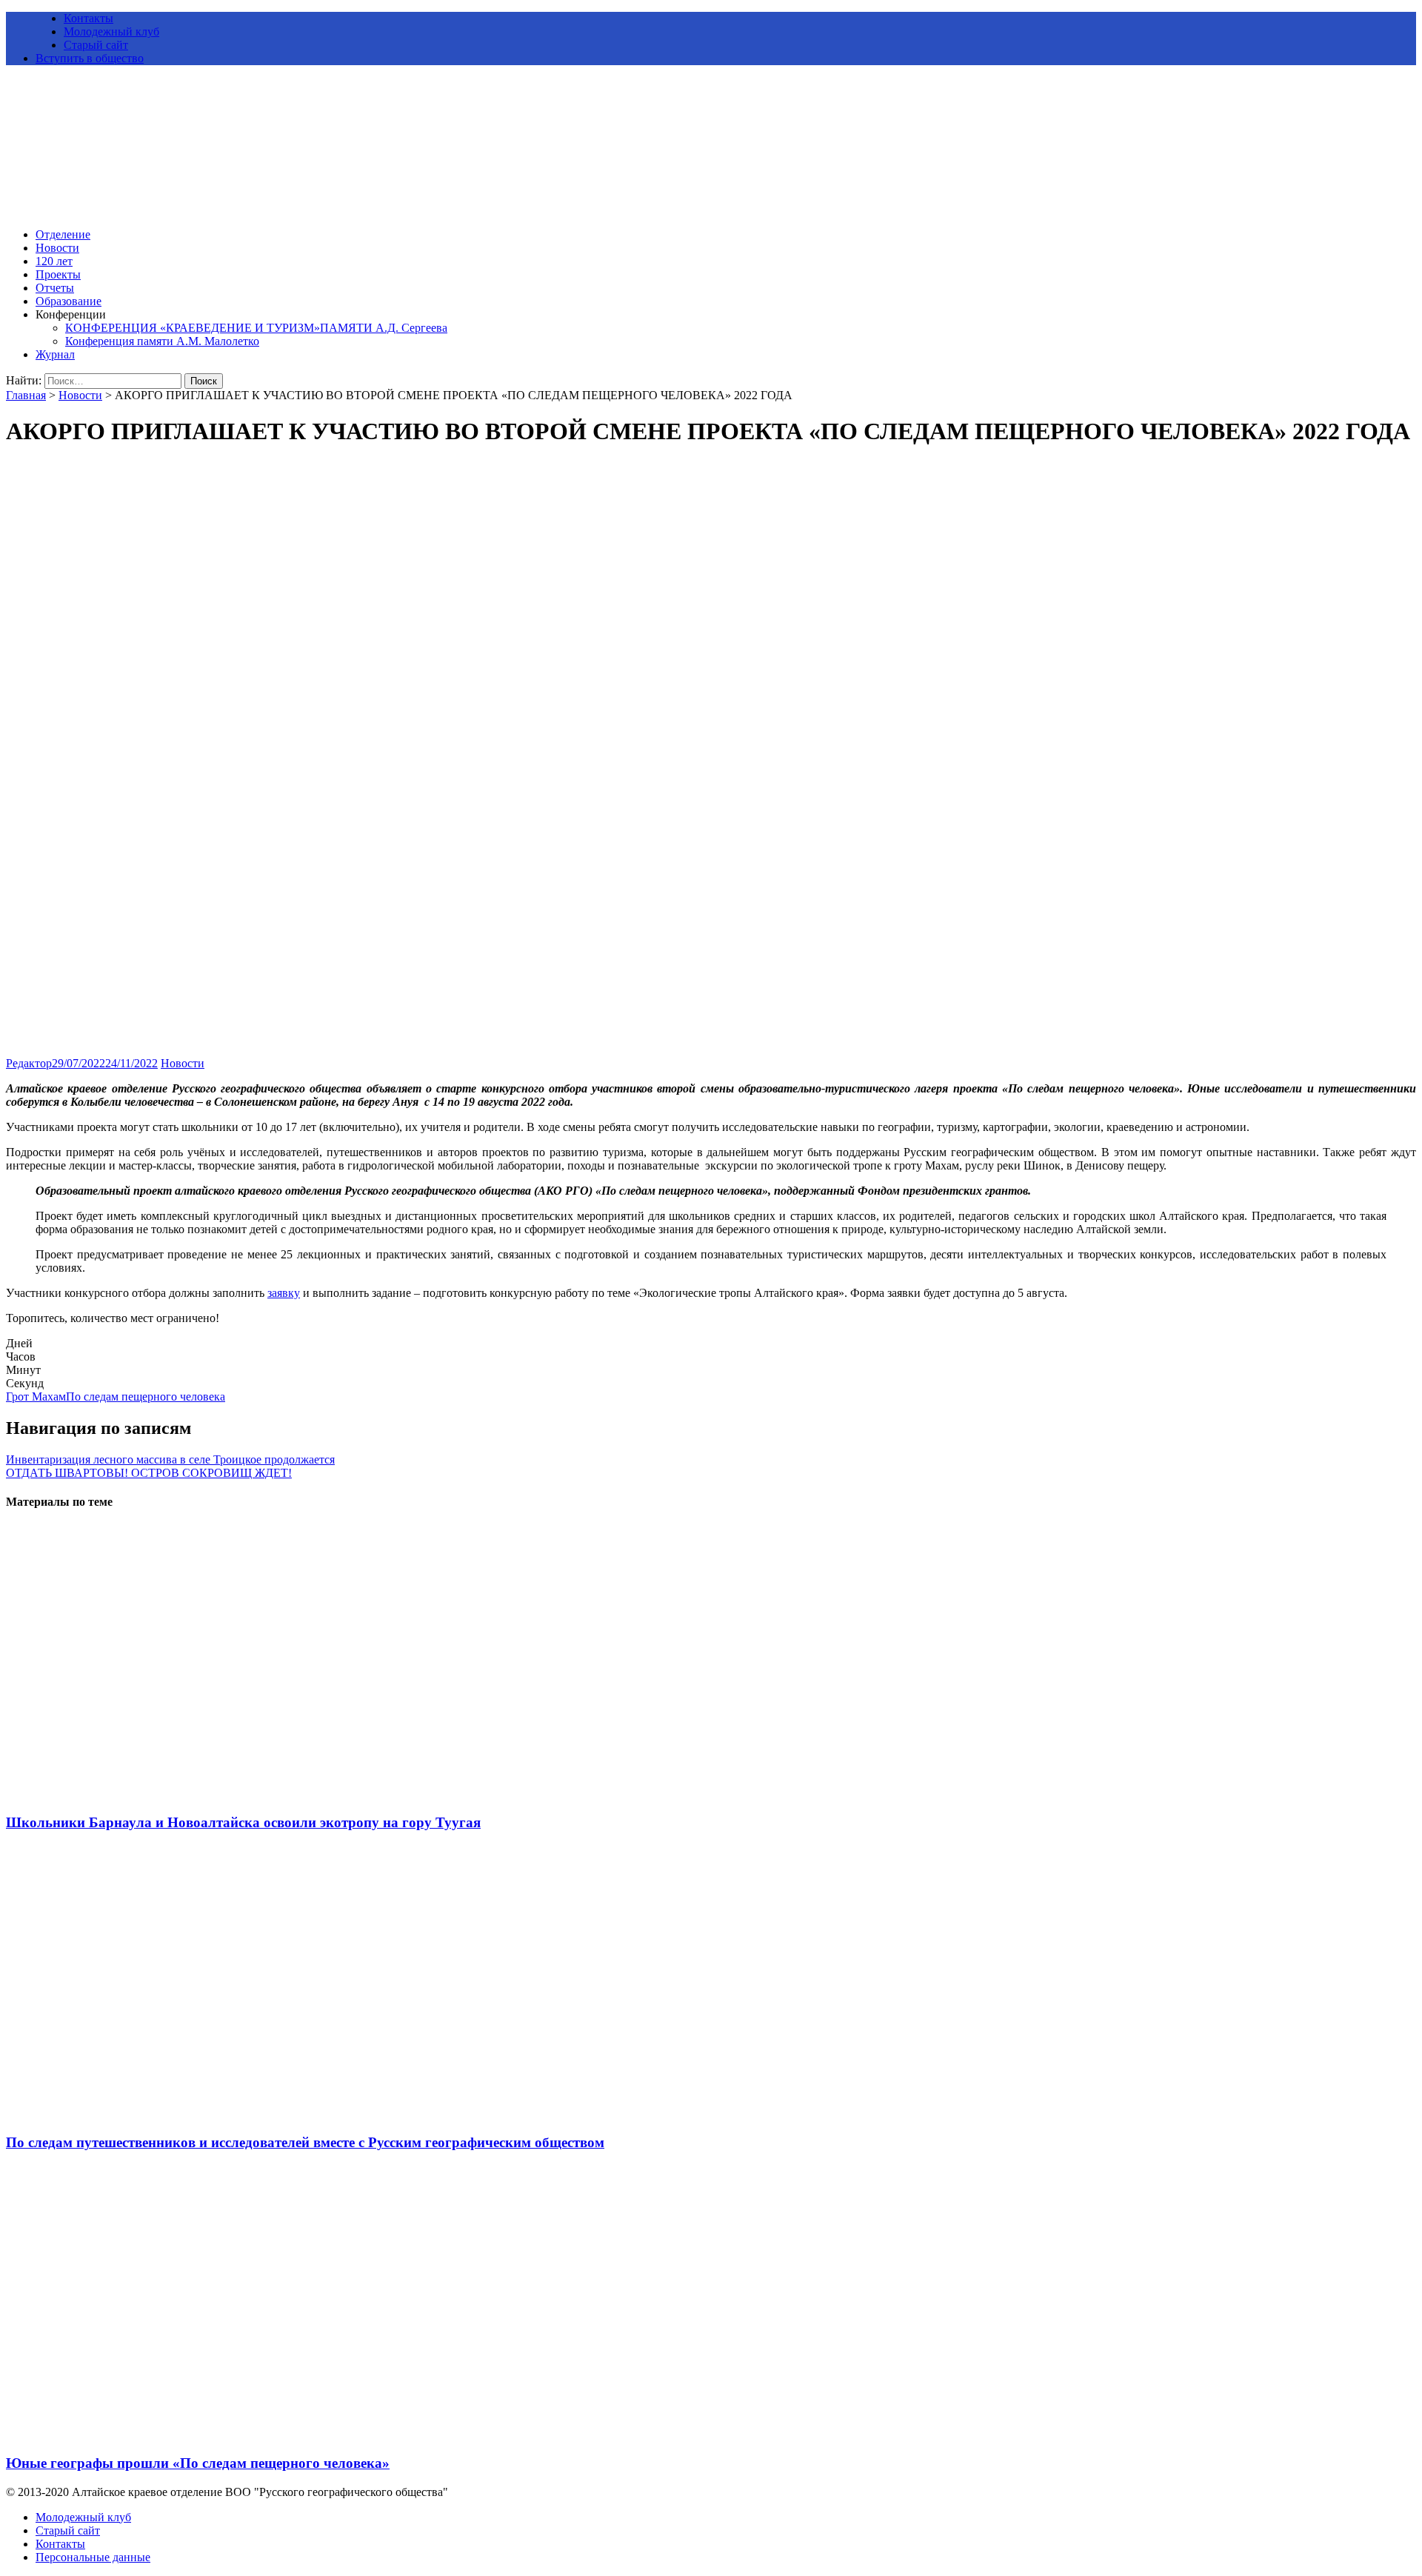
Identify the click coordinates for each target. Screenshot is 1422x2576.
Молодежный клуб (111, 31)
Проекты (58, 274)
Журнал (55, 354)
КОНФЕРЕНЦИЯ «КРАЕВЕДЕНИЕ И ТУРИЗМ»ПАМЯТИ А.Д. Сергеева (256, 328)
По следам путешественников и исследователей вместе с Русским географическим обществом (305, 2142)
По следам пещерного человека (146, 1397)
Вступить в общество (90, 58)
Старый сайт (96, 45)
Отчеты (55, 288)
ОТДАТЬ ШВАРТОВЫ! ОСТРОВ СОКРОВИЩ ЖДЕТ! (149, 1473)
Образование (69, 301)
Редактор (29, 1063)
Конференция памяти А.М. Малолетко (162, 341)
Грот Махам (36, 1397)
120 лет (54, 261)
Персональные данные (93, 2557)
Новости (57, 248)
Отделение (63, 234)
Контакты (89, 18)
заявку (284, 1293)
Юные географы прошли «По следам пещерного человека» (198, 2463)
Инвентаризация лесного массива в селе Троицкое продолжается (170, 1459)
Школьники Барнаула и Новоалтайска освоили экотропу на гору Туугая (243, 1822)
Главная (26, 395)
